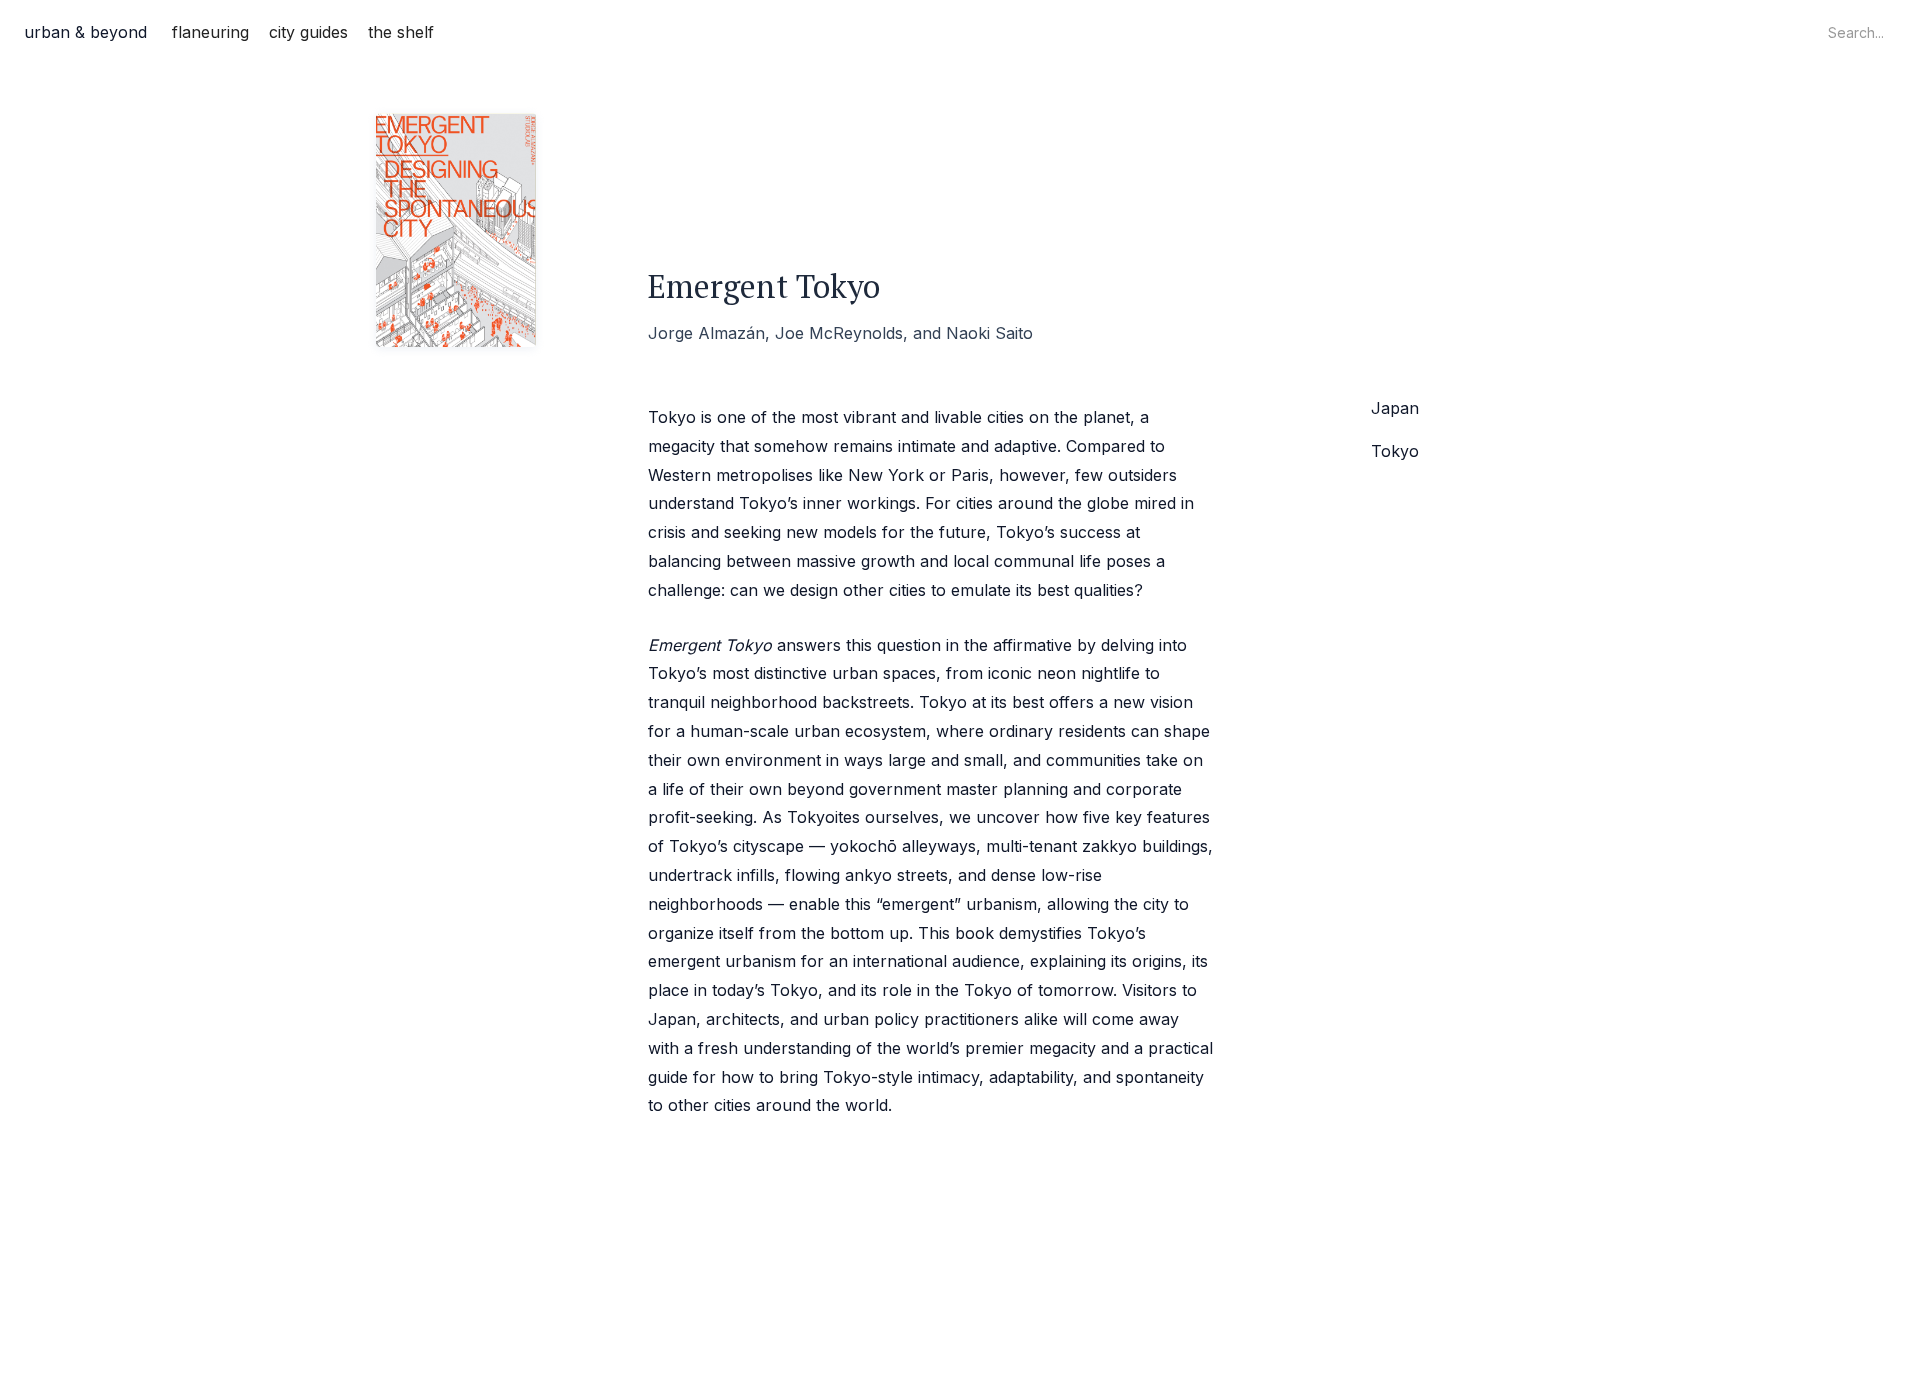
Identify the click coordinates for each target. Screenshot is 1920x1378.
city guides (308, 32)
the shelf (401, 32)
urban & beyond (85, 32)
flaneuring (210, 32)
